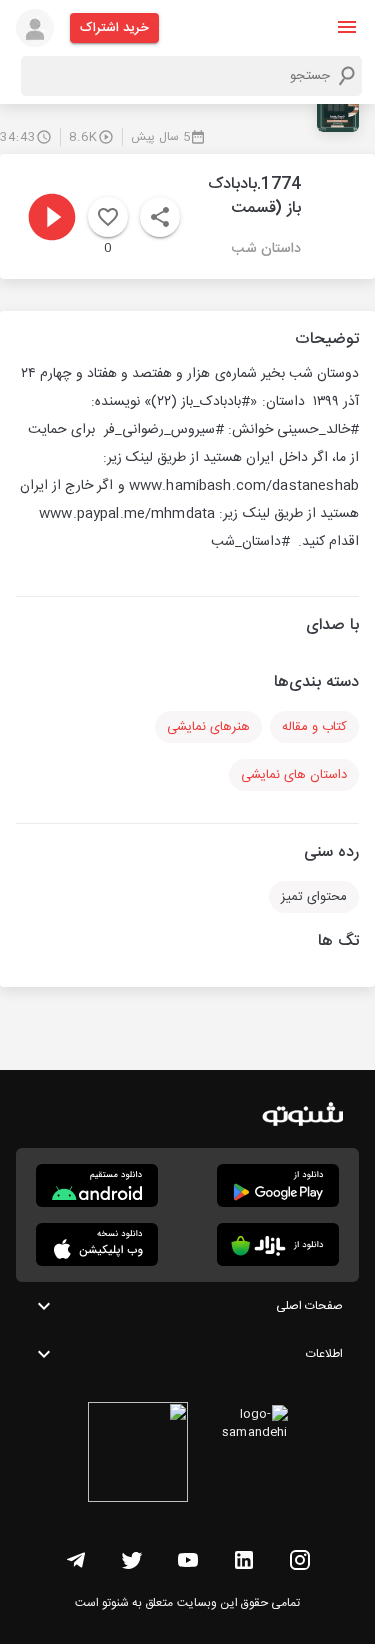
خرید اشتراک (114, 28)
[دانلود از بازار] (278, 1244)
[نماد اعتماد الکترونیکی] (138, 1455)
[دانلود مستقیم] (97, 1185)
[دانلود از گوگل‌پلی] (278, 1185)
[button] (347, 27)
